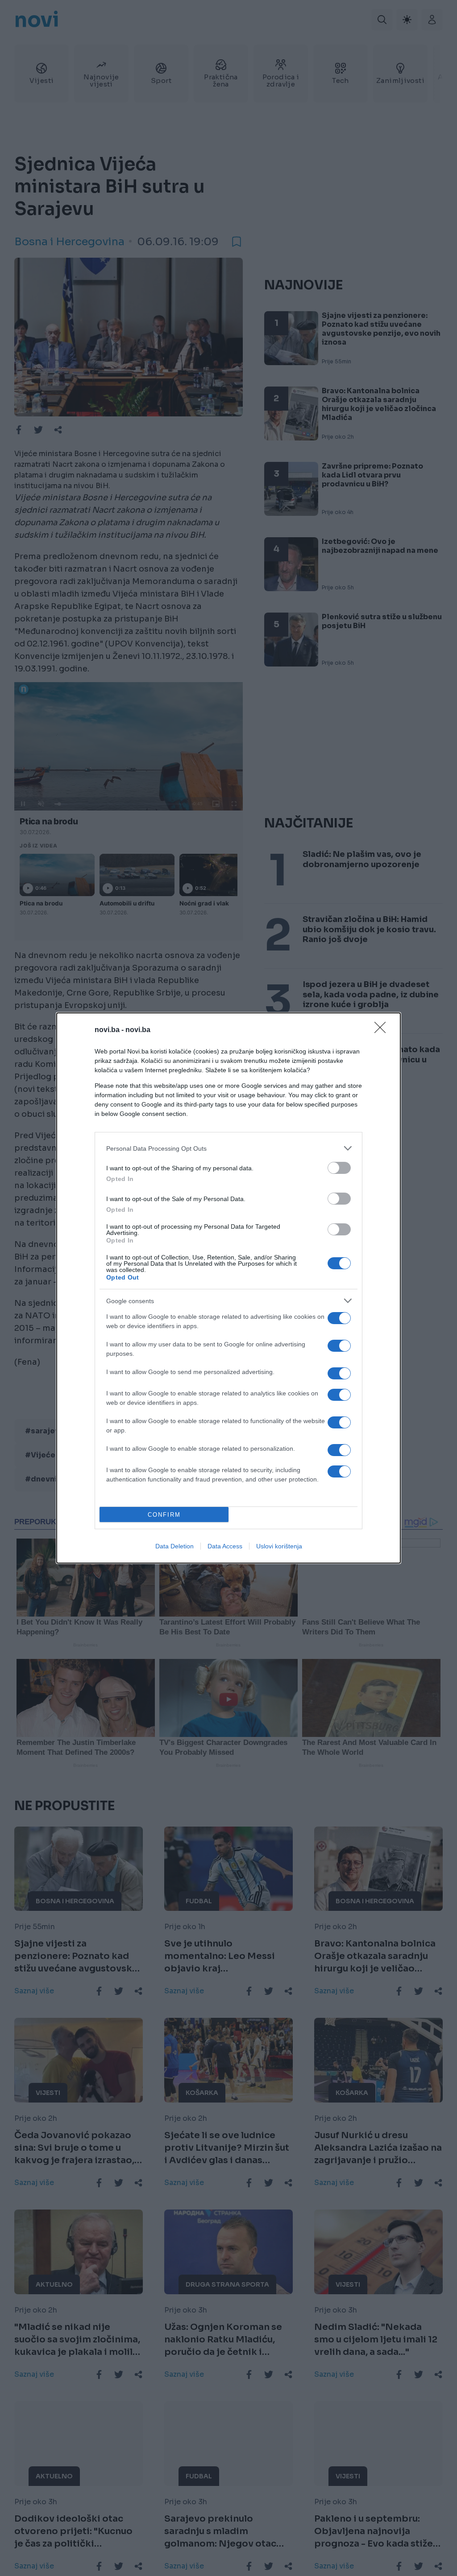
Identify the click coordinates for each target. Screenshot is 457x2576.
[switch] (339, 1168)
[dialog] (228, 1288)
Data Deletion (174, 1546)
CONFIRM (164, 1515)
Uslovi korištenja (279, 1546)
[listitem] (228, 1148)
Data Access (225, 1546)
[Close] (383, 1030)
